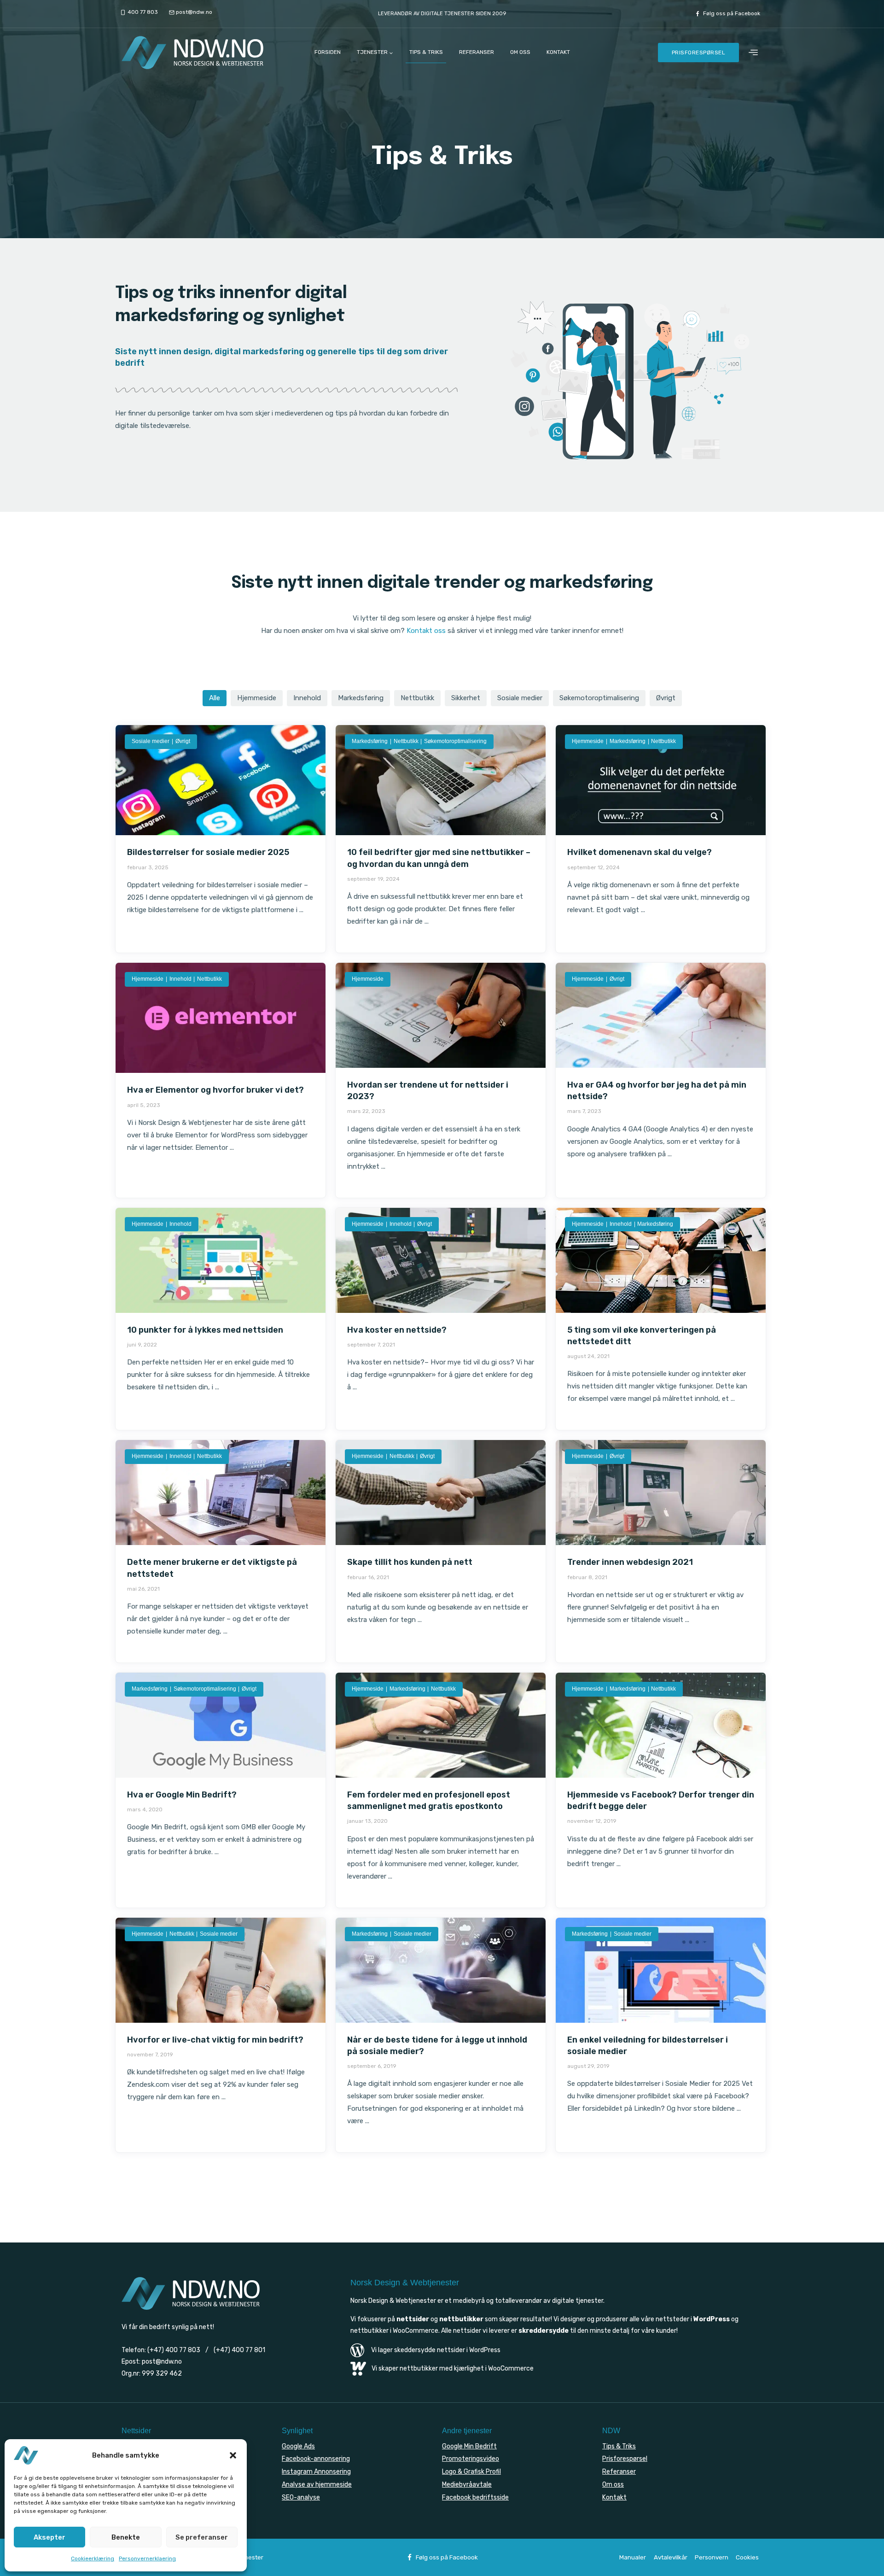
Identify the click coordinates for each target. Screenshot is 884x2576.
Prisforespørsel (699, 53)
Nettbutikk (417, 698)
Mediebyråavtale (467, 2485)
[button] (233, 2455)
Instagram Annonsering (316, 2472)
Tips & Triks (426, 52)
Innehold (307, 698)
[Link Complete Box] (221, 839)
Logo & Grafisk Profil (471, 2472)
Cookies (747, 2557)
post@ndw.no (162, 2362)
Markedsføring (361, 698)
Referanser (477, 52)
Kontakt (558, 52)
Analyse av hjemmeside (317, 2485)
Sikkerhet (466, 698)
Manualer (633, 2557)
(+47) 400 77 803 (174, 2350)
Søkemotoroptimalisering (599, 698)
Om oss (520, 52)
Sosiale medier (520, 698)
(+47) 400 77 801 (239, 2350)
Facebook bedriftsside (475, 2497)
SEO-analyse (301, 2497)
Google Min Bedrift (469, 2446)
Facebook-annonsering (316, 2459)
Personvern (712, 2557)
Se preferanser (202, 2537)
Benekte (126, 2537)
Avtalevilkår (671, 2557)
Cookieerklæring (93, 2558)
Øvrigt (666, 698)
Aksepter (49, 2537)
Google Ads (298, 2446)
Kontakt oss (426, 631)
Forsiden (328, 52)
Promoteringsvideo (471, 2459)
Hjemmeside (257, 698)
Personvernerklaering (147, 2558)
